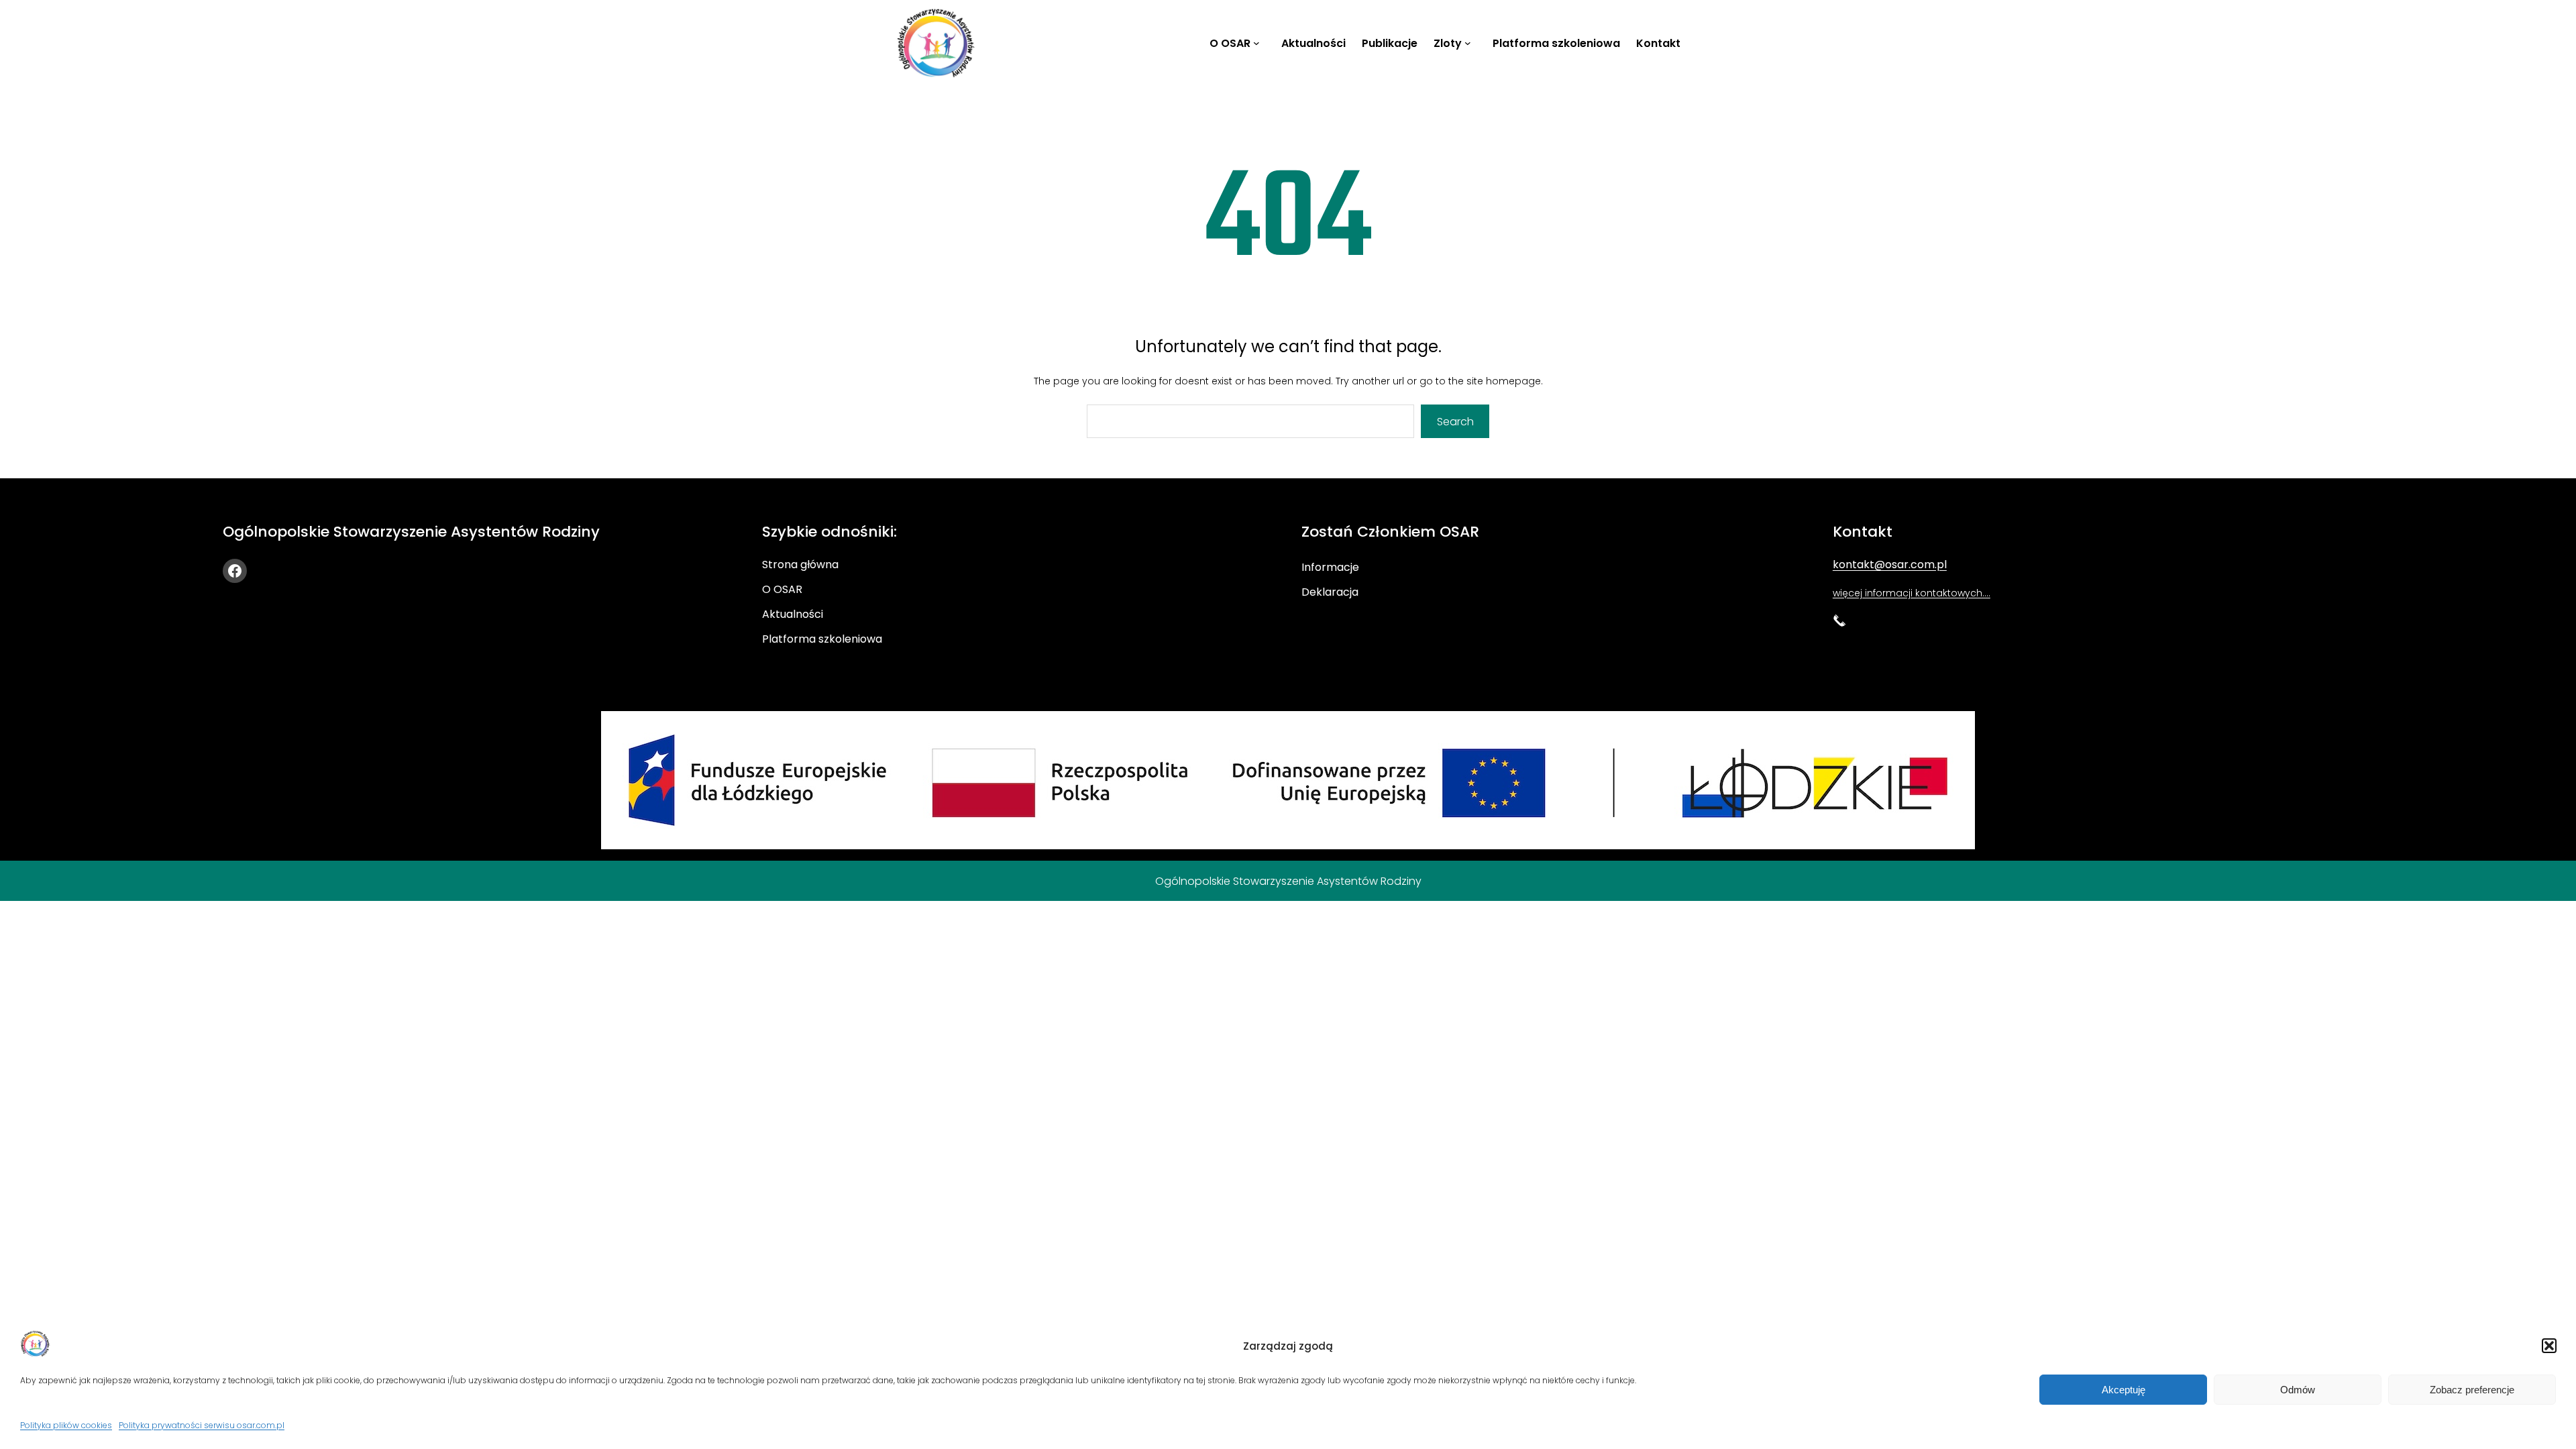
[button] (2549, 1346)
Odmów (2298, 1390)
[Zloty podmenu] (1470, 43)
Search (1455, 422)
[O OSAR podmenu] (1259, 43)
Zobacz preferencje (2472, 1390)
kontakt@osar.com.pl (1890, 565)
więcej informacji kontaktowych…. (1912, 593)
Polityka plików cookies (66, 1425)
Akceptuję (2124, 1390)
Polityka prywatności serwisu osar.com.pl (202, 1425)
